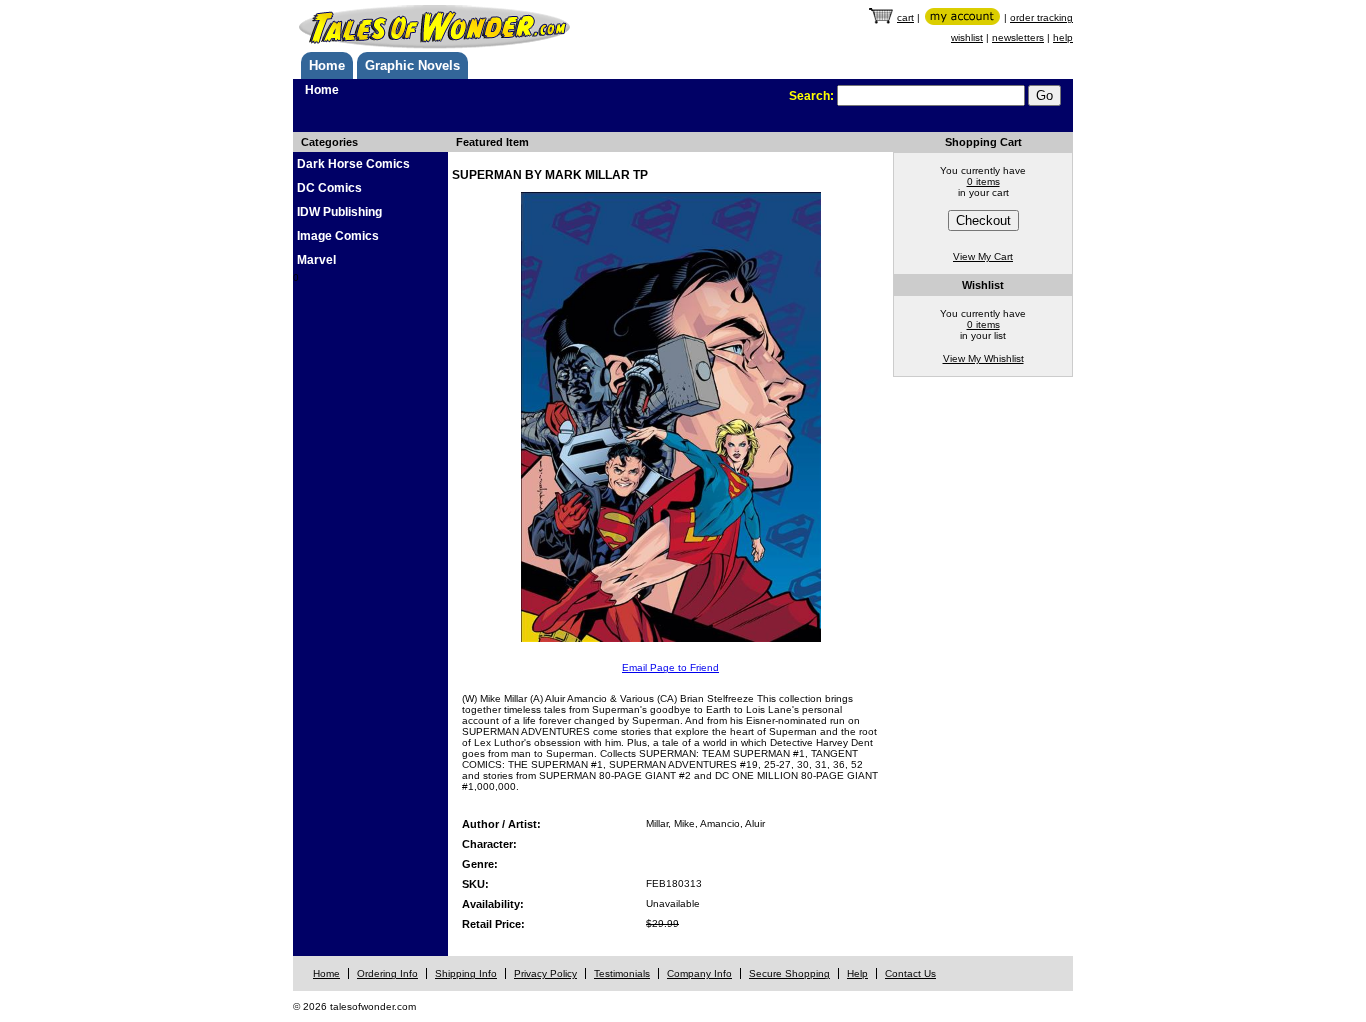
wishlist (967, 37)
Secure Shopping (789, 973)
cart (905, 17)
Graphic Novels (412, 65)
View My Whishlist (983, 358)
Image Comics (338, 236)
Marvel (316, 260)
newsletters (1018, 37)
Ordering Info (387, 973)
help (1063, 37)
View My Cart (983, 256)
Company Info (699, 973)
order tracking (1041, 17)
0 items (983, 181)
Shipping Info (466, 973)
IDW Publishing (339, 212)
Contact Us (910, 973)
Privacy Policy (545, 973)
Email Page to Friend (670, 667)
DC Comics (329, 188)
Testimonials (622, 973)
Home (327, 65)
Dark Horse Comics (353, 164)
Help (857, 973)
